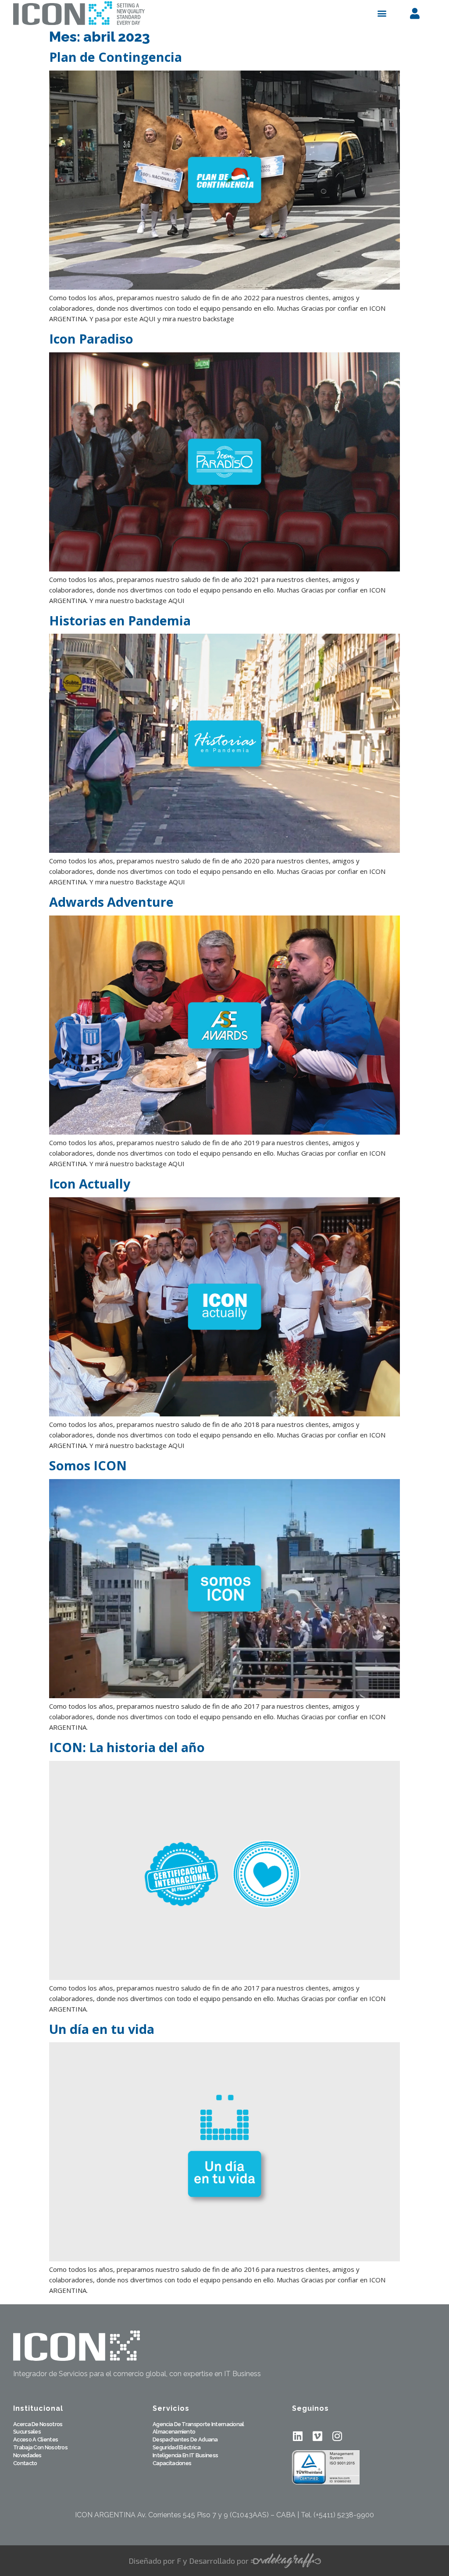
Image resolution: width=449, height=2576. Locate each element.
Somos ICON (88, 1465)
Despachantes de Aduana (185, 2440)
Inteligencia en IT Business (185, 2456)
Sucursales (27, 2432)
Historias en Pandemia (120, 620)
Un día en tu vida (102, 2029)
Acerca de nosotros (38, 2425)
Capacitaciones (172, 2464)
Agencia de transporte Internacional (198, 2425)
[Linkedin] (298, 2436)
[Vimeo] (317, 2436)
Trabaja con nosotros (40, 2448)
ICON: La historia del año (127, 1747)
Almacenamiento (174, 2432)
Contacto (25, 2464)
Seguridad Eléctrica (176, 2448)
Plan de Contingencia (116, 57)
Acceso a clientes (36, 2440)
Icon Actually (90, 1183)
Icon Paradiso (91, 339)
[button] (382, 13)
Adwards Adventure (111, 902)
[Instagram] (337, 2436)
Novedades (27, 2456)
